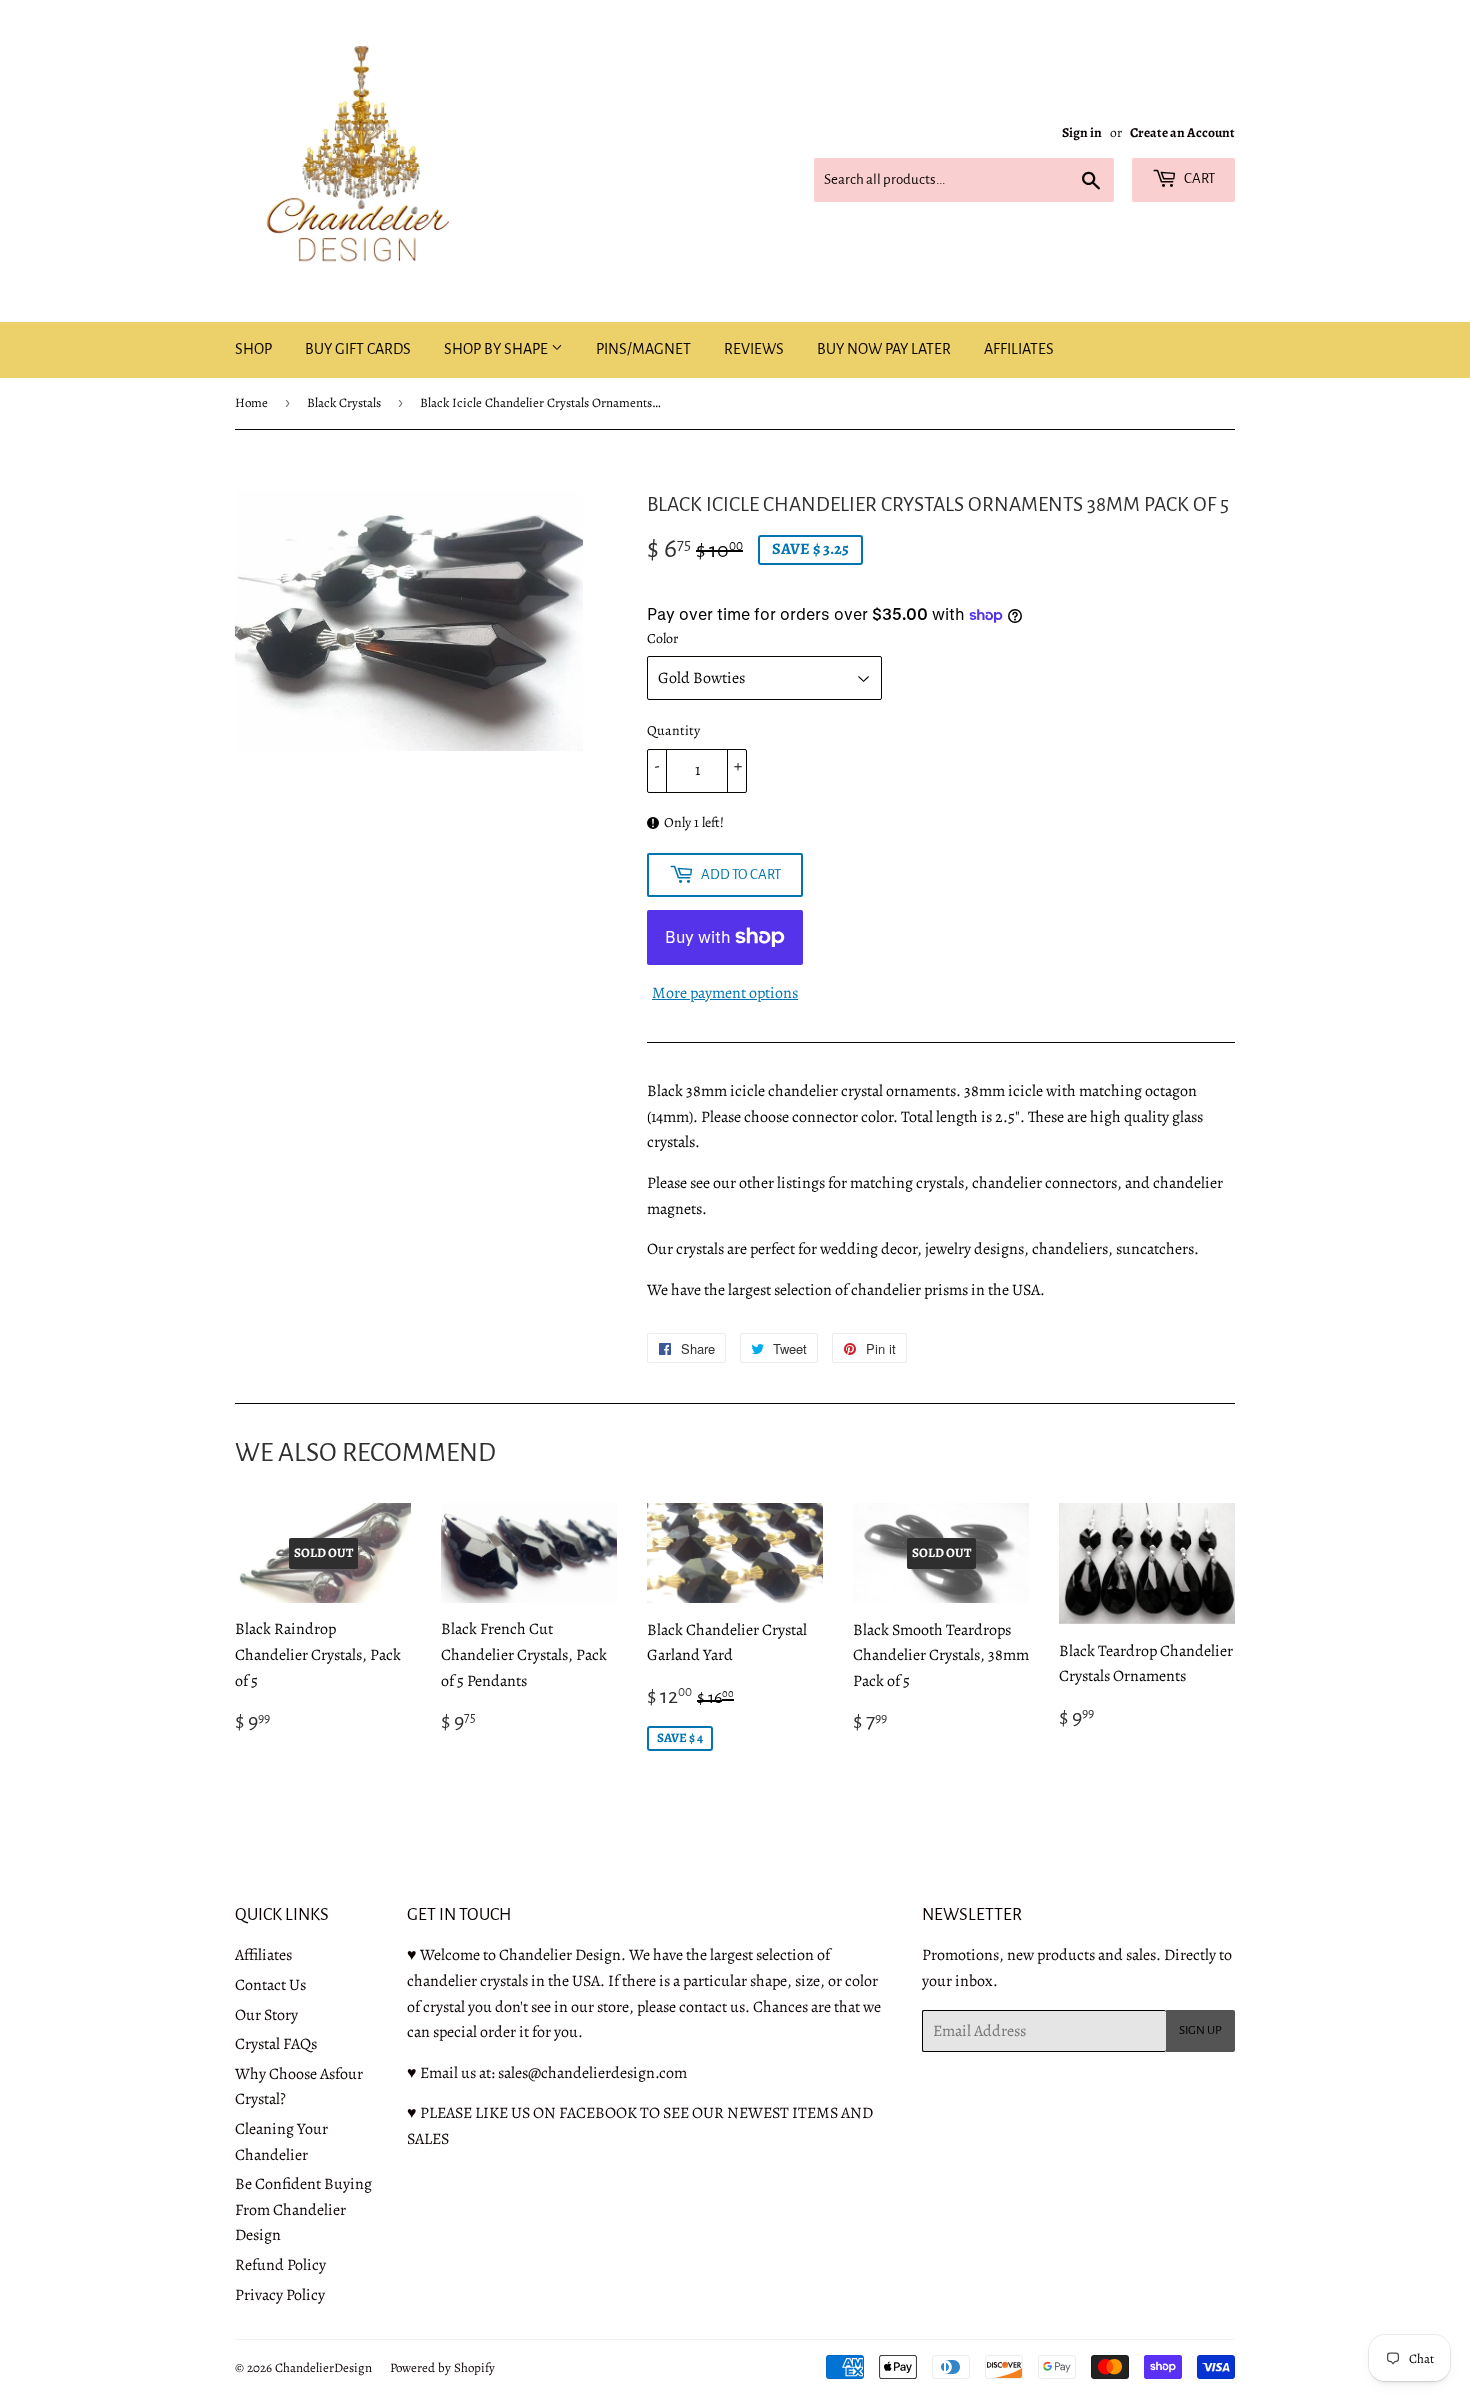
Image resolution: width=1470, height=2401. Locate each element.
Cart (1198, 178)
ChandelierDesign (323, 2367)
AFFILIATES (1019, 349)
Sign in (1082, 132)
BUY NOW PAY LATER (884, 349)
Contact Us (270, 1985)
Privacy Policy (280, 2295)
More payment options (725, 993)
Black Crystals (344, 402)
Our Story (266, 2015)
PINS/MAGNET (643, 349)
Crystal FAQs (276, 2044)
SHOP (253, 349)
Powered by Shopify (442, 2367)
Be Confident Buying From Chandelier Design (303, 2209)
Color (662, 638)
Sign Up (1200, 2030)
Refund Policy (280, 2265)
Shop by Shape (497, 349)
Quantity (673, 730)
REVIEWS (754, 349)
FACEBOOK (598, 2113)
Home (251, 402)
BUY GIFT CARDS (358, 349)
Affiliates (263, 1955)
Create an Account (1182, 132)
